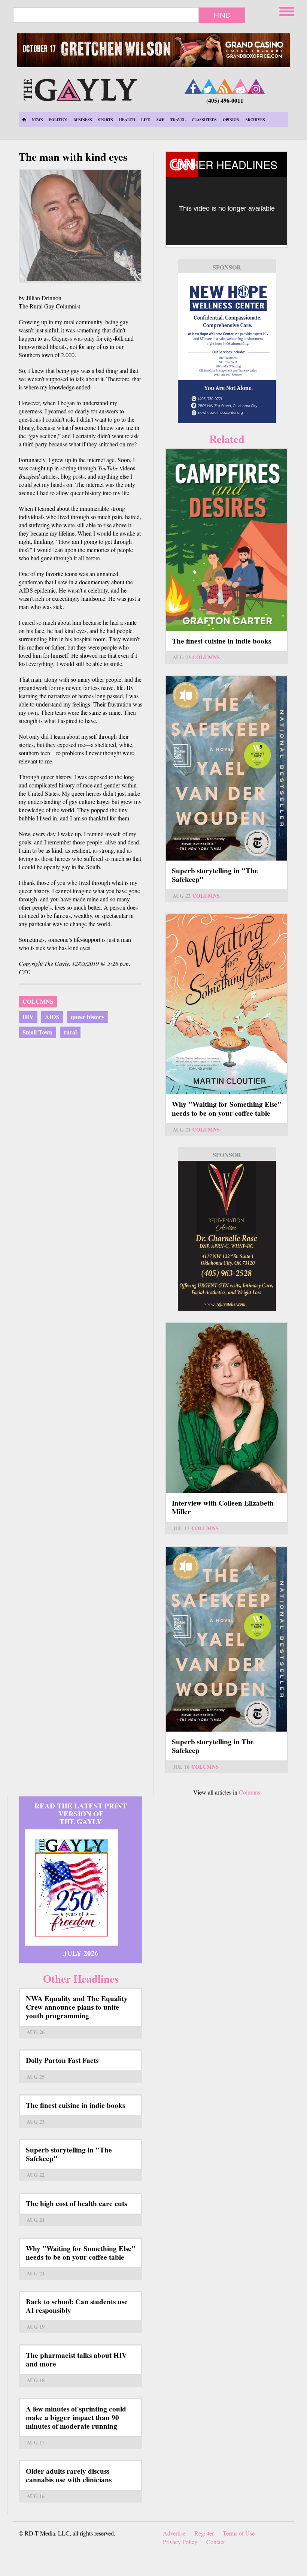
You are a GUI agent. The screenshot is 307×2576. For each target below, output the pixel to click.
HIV (28, 1017)
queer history (88, 1017)
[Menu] (288, 10)
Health (127, 120)
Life (146, 120)
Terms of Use (239, 2533)
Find (222, 15)
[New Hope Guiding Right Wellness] (227, 348)
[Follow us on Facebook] (193, 86)
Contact (215, 2542)
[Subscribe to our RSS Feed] (225, 86)
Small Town (37, 1032)
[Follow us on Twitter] (209, 86)
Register (204, 2533)
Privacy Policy (180, 2542)
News (37, 120)
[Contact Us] (240, 86)
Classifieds (204, 120)
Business (83, 120)
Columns (38, 1001)
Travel (178, 120)
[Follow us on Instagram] (256, 86)
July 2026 (81, 1953)
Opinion (231, 120)
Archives (255, 120)
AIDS (52, 1017)
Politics (58, 120)
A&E (160, 120)
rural (70, 1032)
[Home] (80, 89)
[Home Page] (24, 120)
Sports (106, 120)
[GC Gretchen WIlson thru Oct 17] (153, 50)
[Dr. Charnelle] (227, 1236)
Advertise (174, 2533)
